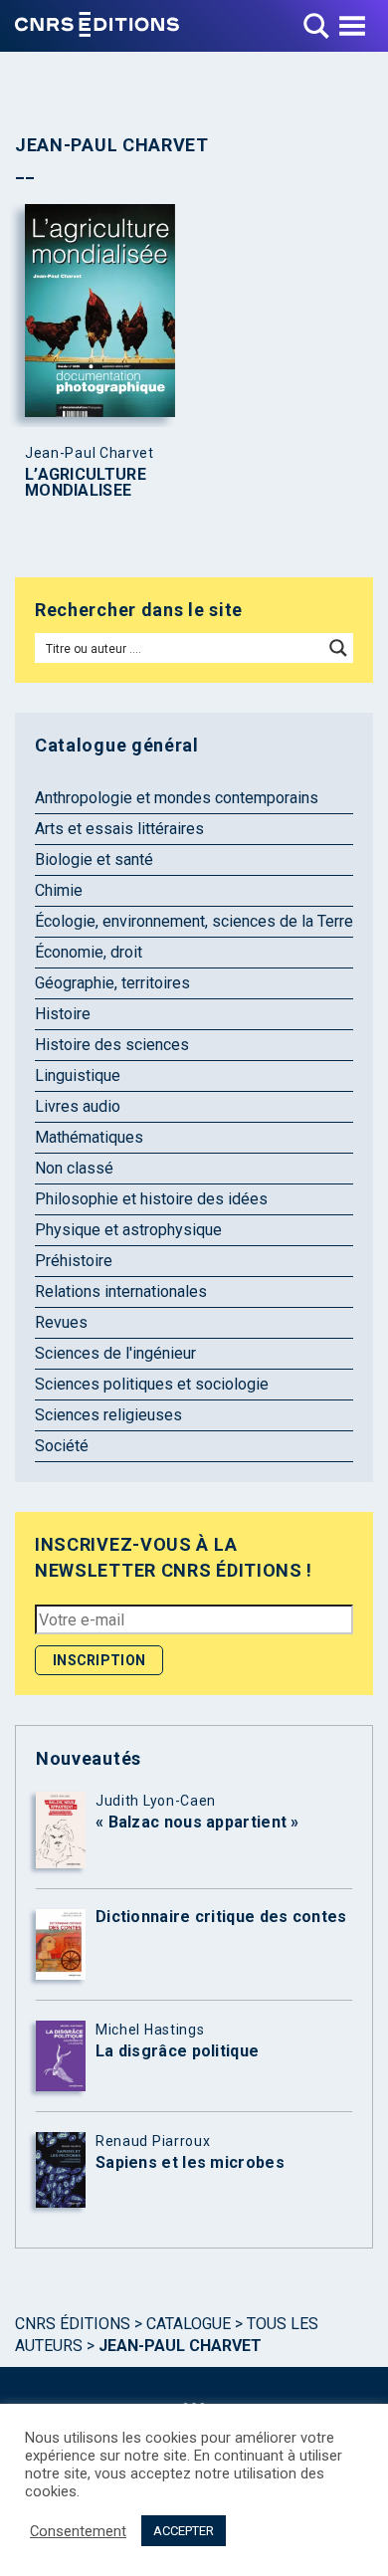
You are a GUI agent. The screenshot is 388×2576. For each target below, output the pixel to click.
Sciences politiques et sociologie (152, 1384)
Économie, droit (89, 952)
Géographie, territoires (112, 983)
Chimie (59, 890)
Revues (61, 1322)
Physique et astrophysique (128, 1230)
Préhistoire (74, 1261)
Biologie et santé (94, 859)
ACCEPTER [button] (184, 2531)
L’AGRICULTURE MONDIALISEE (86, 483)
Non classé (74, 1168)
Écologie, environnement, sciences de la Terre (194, 921)
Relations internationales (121, 1291)
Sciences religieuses (108, 1415)
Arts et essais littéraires (119, 829)
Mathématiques (89, 1137)
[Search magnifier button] (338, 648)
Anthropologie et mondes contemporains (177, 798)
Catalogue (189, 2324)
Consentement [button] (78, 2531)
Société (62, 1446)
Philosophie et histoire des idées (151, 1199)
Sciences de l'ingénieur (115, 1353)
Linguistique (78, 1075)
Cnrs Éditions (73, 2324)
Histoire (63, 1014)
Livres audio (78, 1106)
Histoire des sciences (112, 1045)
